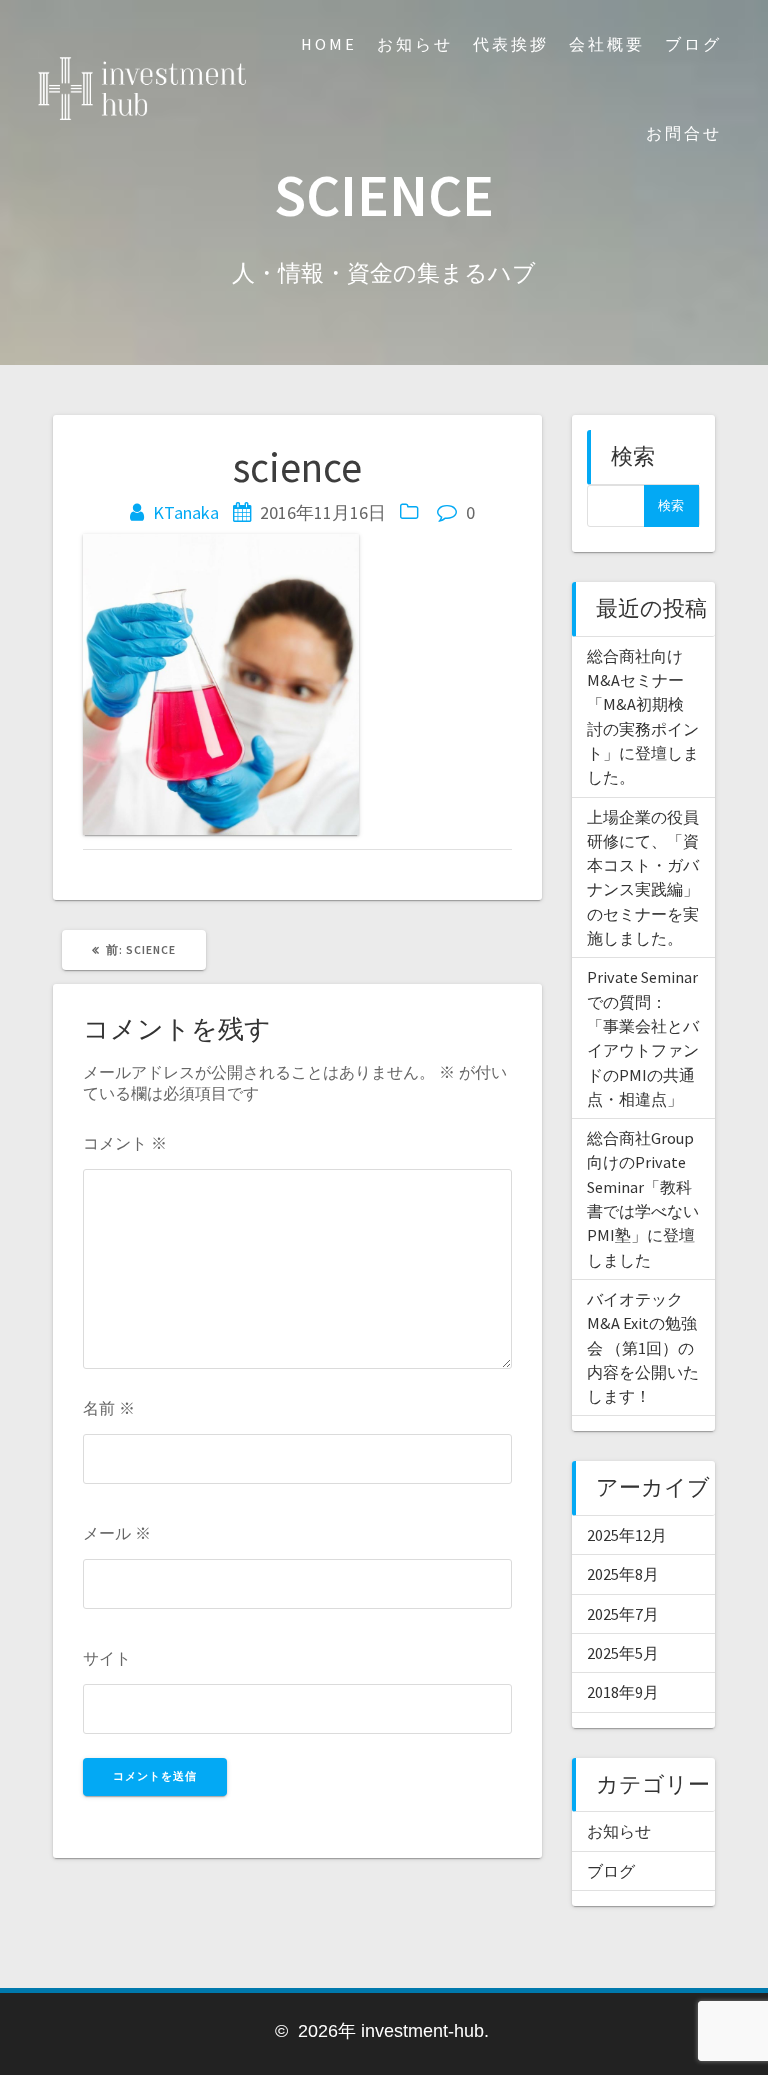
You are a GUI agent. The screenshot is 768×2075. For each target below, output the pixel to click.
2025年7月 (623, 1614)
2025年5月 (623, 1653)
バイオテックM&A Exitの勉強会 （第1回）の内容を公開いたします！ (643, 1347)
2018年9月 (623, 1692)
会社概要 (607, 44)
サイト (107, 1658)
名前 (109, 1408)
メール (117, 1533)
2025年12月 (627, 1535)
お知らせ (415, 44)
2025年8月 (623, 1574)
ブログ (693, 44)
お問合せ (684, 133)
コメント (125, 1143)
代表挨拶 (511, 44)
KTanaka (186, 512)
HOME (329, 44)
